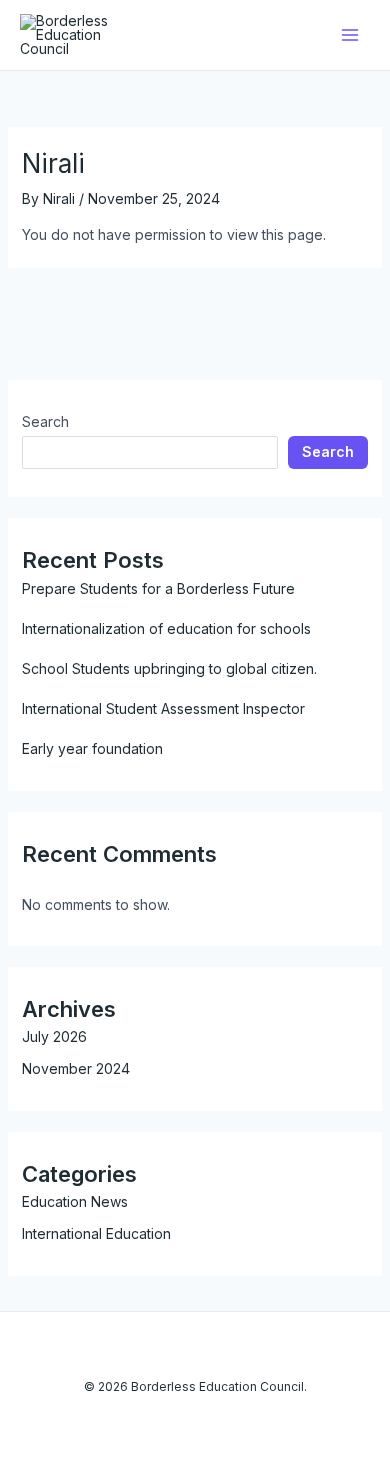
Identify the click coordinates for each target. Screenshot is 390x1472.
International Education (96, 1233)
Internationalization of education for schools (166, 628)
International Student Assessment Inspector (163, 708)
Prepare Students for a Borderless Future (158, 588)
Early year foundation (92, 748)
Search (45, 421)
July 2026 (54, 1036)
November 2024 (76, 1068)
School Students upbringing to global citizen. (169, 668)
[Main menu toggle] (349, 35)
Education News (75, 1201)
